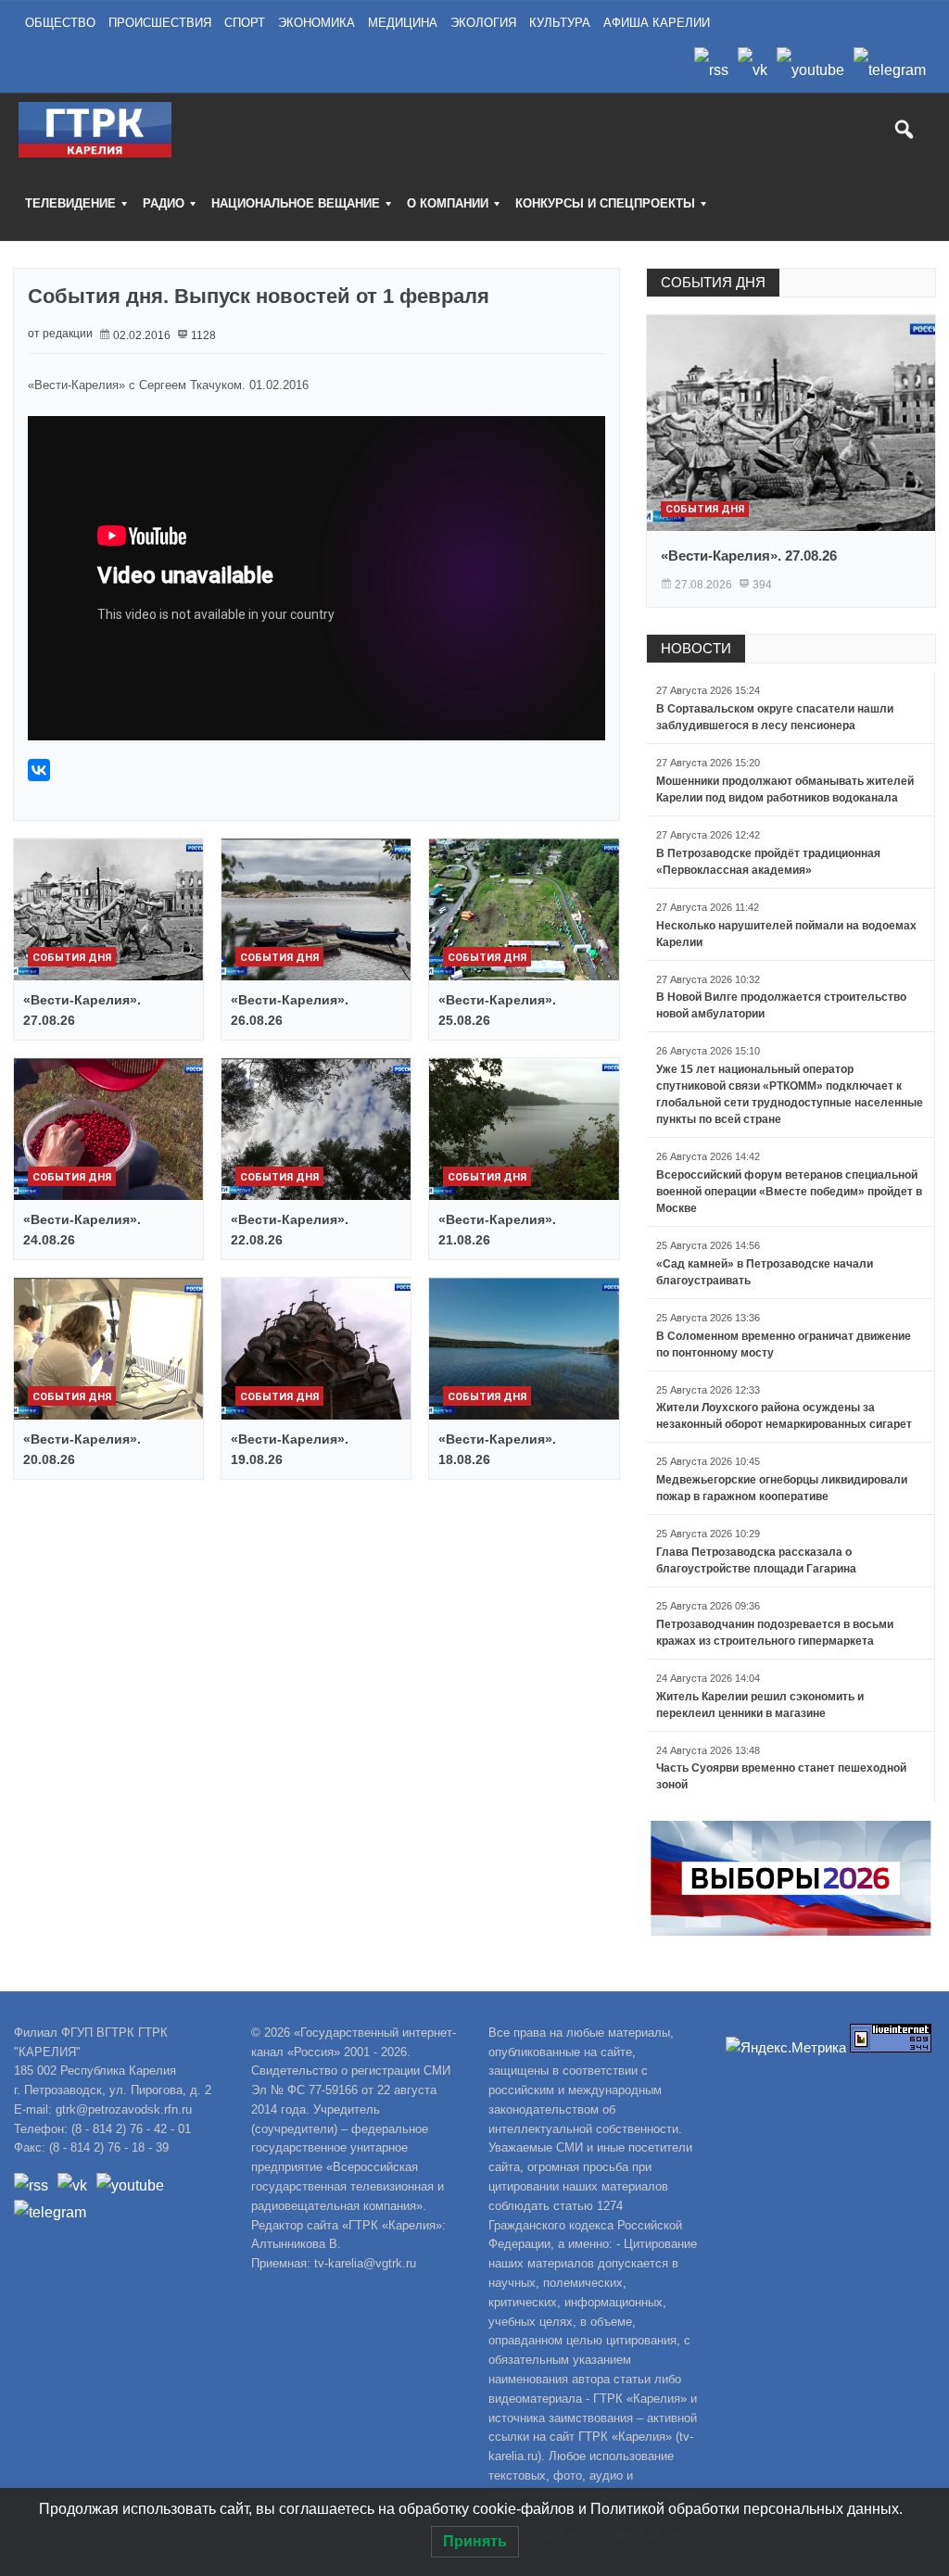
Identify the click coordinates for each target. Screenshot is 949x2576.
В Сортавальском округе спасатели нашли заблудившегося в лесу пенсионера (775, 717)
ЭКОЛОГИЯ (483, 23)
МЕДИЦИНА (403, 23)
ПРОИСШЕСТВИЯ (160, 23)
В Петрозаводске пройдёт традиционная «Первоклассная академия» (768, 862)
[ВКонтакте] (39, 770)
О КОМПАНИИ (448, 203)
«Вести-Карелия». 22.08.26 (290, 1230)
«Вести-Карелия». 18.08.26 (497, 1449)
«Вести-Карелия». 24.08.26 (82, 1230)
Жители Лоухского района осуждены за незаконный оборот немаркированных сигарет (784, 1416)
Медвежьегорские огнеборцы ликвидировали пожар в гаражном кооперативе (782, 1488)
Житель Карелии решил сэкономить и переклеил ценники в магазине (760, 1705)
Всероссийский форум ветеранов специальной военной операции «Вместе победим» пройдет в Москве (789, 1192)
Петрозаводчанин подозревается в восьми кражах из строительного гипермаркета (775, 1633)
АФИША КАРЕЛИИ (657, 23)
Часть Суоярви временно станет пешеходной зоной (781, 1776)
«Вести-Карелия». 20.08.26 (82, 1449)
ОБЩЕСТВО (60, 23)
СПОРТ (245, 23)
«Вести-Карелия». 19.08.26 (290, 1449)
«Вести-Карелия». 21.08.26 (497, 1230)
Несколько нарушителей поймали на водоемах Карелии (786, 934)
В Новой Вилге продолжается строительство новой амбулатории (781, 1005)
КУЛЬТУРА (560, 23)
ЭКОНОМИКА (316, 23)
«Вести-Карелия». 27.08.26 (82, 1010)
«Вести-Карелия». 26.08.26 (290, 1010)
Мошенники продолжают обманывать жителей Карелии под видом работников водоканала (785, 789)
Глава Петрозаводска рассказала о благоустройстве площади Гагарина (756, 1560)
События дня (72, 958)
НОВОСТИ (696, 648)
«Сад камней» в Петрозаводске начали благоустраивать (765, 1272)
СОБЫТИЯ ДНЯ (713, 282)
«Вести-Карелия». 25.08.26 (497, 1010)
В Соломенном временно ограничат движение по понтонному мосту (784, 1345)
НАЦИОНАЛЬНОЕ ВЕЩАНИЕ (296, 203)
